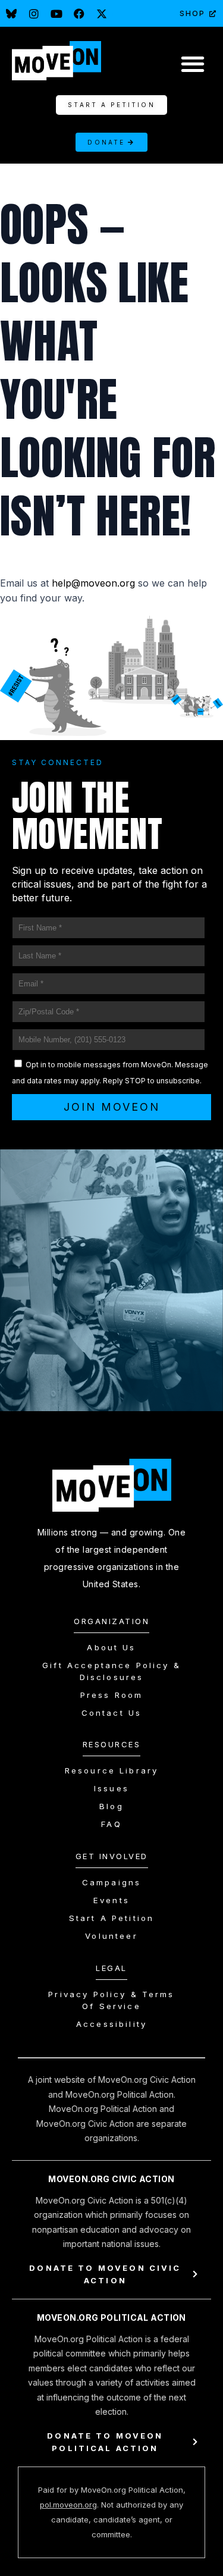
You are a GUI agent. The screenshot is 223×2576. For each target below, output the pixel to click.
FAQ (111, 1824)
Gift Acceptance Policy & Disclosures (111, 1671)
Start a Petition (111, 1918)
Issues (111, 1788)
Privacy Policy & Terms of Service (111, 2000)
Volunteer (111, 1936)
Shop (192, 13)
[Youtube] (56, 14)
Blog (111, 1806)
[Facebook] (79, 14)
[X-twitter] (102, 14)
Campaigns (111, 1882)
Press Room (112, 1695)
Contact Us (112, 1713)
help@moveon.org (93, 583)
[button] (192, 63)
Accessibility (111, 2024)
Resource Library (111, 1770)
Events (111, 1900)
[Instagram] (34, 14)
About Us (111, 1647)
